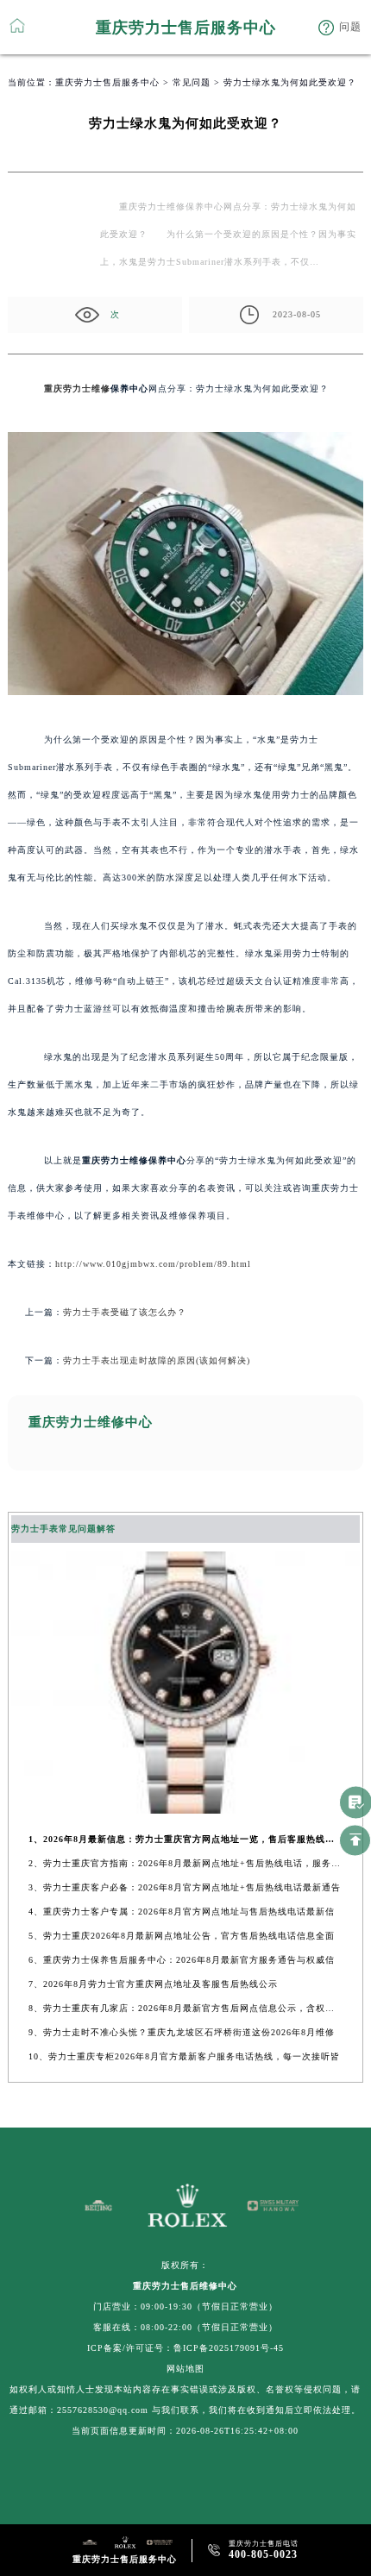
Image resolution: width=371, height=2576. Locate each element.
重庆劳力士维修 (77, 389)
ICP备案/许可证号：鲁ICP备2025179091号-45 (185, 2348)
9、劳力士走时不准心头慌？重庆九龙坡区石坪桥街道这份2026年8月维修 (182, 2032)
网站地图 (185, 2369)
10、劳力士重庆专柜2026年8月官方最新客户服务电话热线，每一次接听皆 (184, 2056)
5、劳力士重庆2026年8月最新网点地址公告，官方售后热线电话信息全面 (182, 1936)
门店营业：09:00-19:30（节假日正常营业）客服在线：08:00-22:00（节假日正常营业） (185, 2317)
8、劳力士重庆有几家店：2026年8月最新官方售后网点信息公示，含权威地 (185, 2008)
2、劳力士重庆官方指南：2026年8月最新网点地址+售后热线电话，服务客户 (185, 1863)
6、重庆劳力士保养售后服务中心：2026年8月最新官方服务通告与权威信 (182, 1960)
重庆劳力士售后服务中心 (107, 82)
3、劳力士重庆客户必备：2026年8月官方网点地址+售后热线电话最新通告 (185, 1887)
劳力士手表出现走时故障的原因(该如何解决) (157, 1360)
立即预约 (186, 1303)
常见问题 (192, 82)
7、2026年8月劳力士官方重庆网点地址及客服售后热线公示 (153, 1984)
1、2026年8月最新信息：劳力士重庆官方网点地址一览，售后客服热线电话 (185, 1839)
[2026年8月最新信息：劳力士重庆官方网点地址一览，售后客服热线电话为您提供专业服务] (186, 1809)
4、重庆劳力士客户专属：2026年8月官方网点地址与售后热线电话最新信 (182, 1912)
